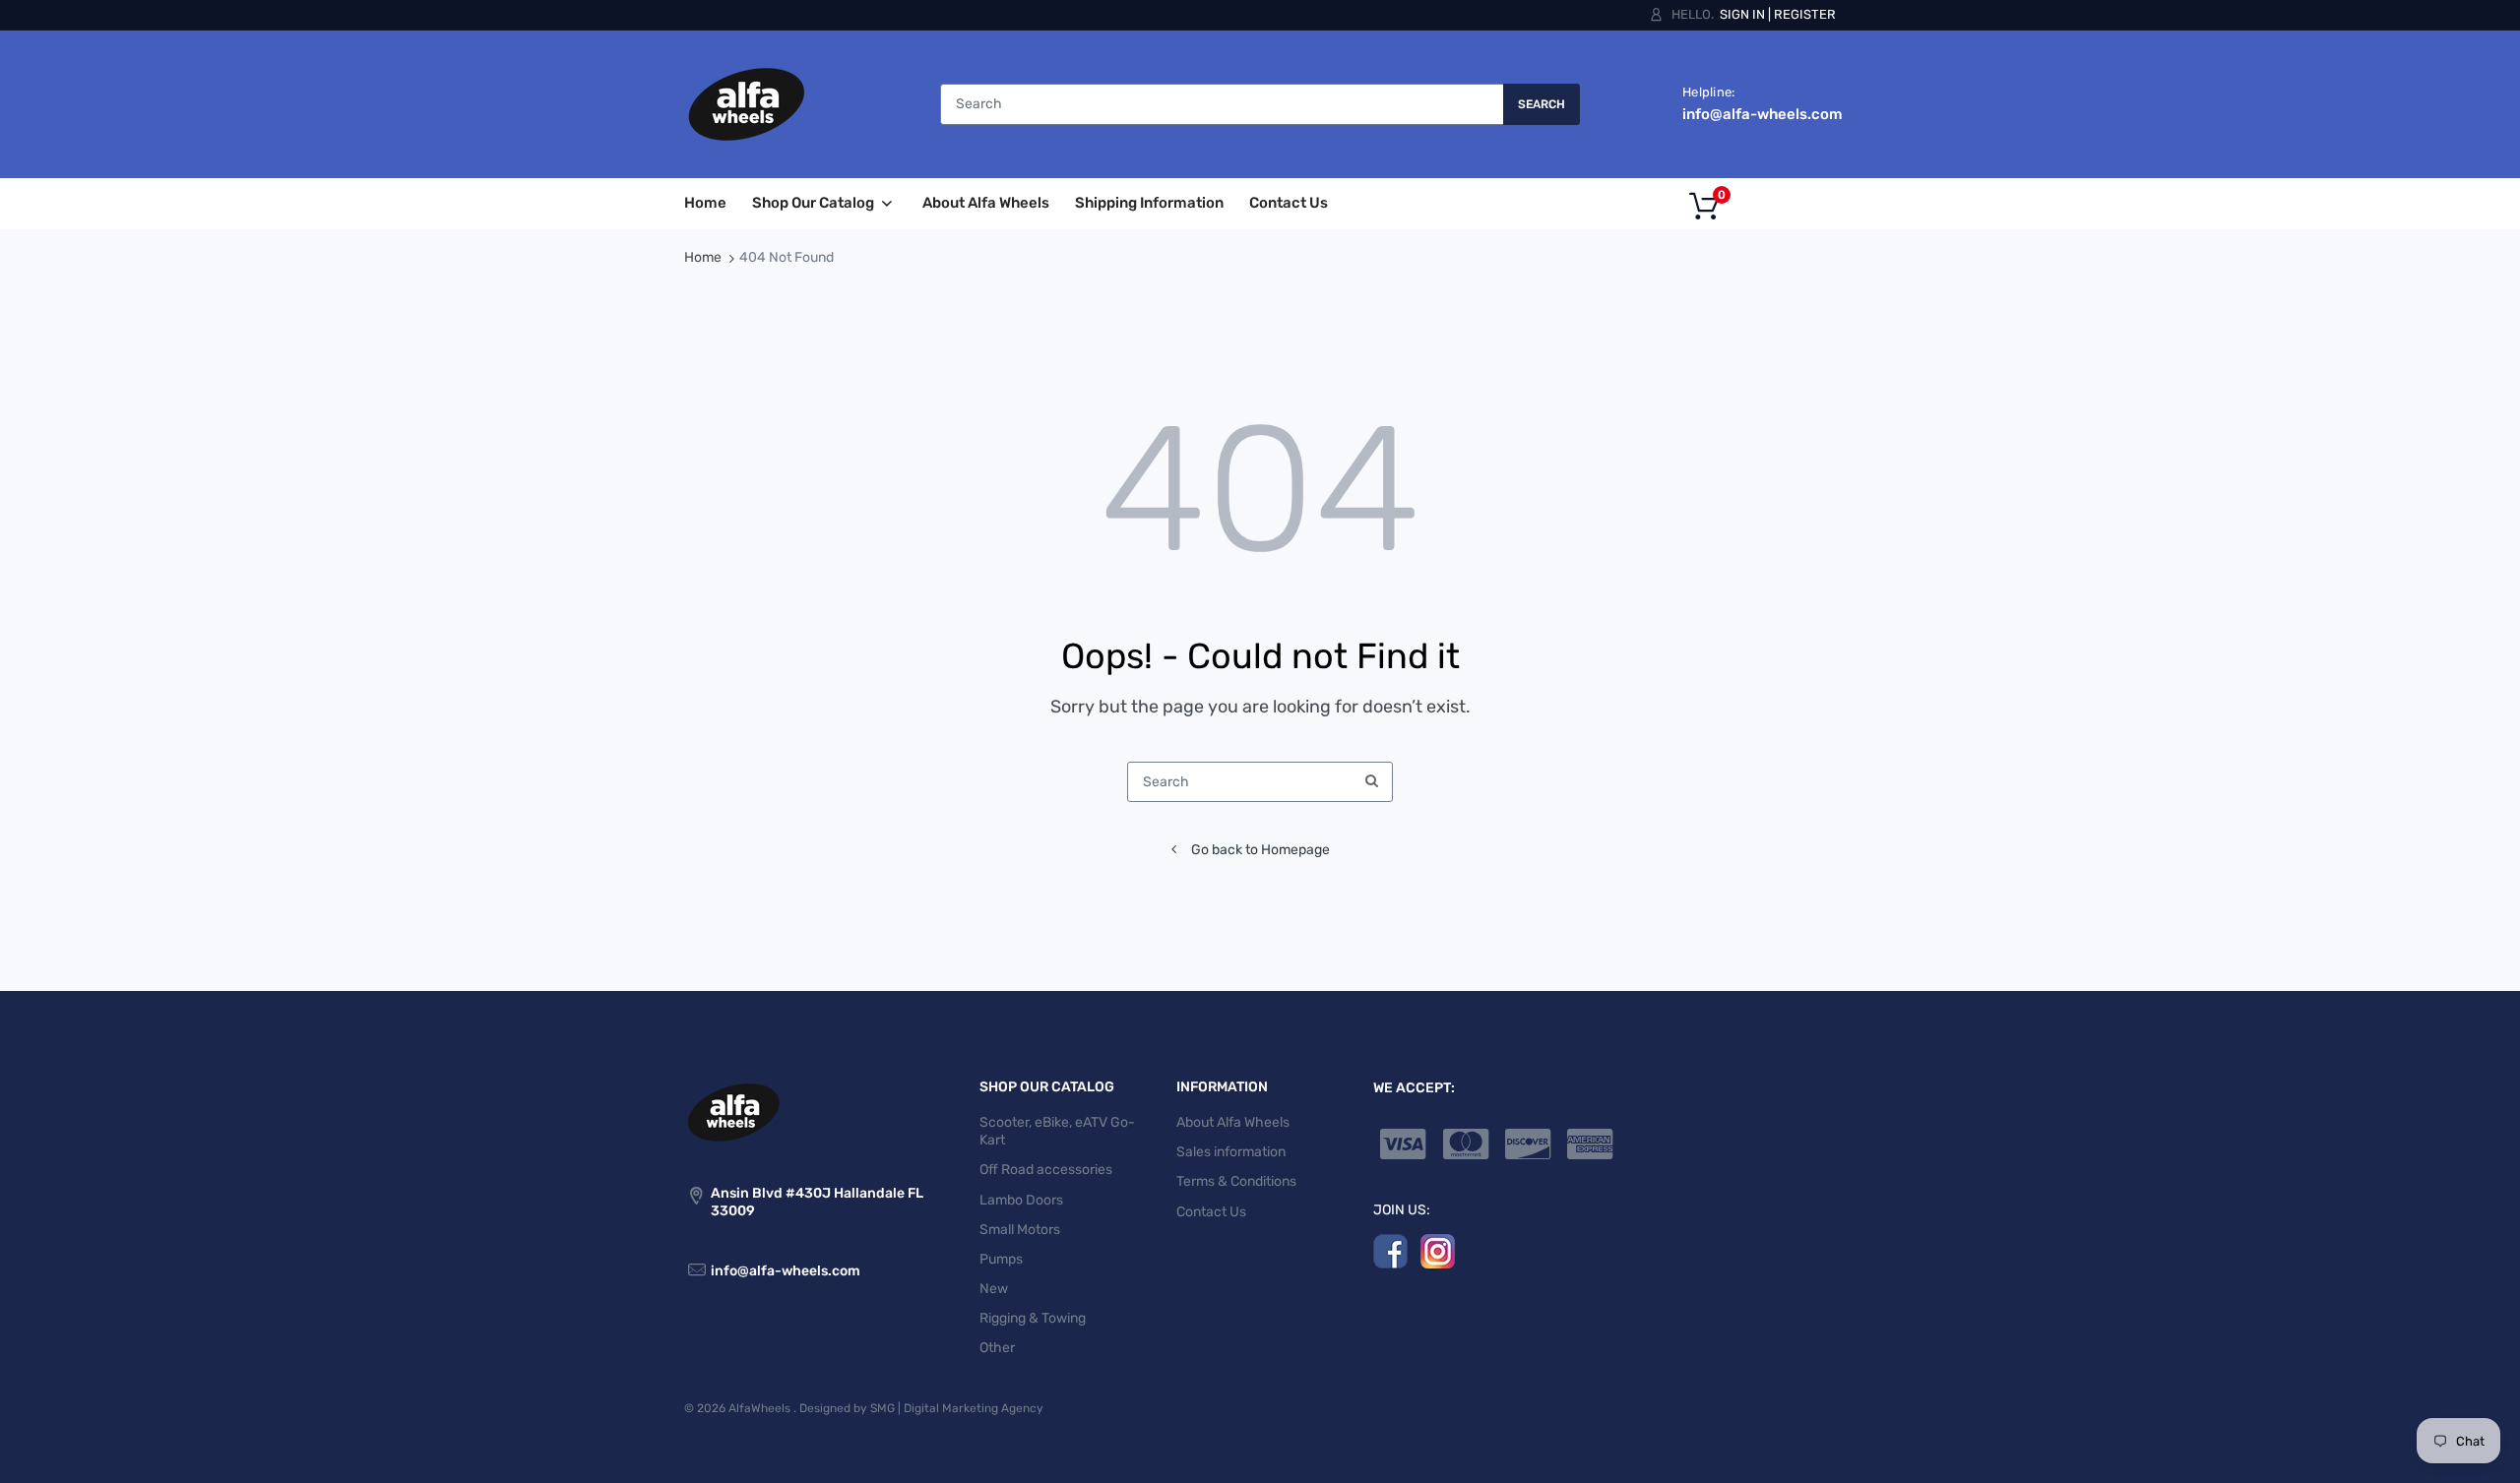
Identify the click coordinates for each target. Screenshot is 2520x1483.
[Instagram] (1438, 1250)
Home (703, 257)
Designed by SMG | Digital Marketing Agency (921, 1408)
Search (1542, 104)
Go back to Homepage (1260, 850)
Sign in (1742, 14)
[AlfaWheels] (746, 104)
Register (1805, 14)
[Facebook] (1390, 1250)
